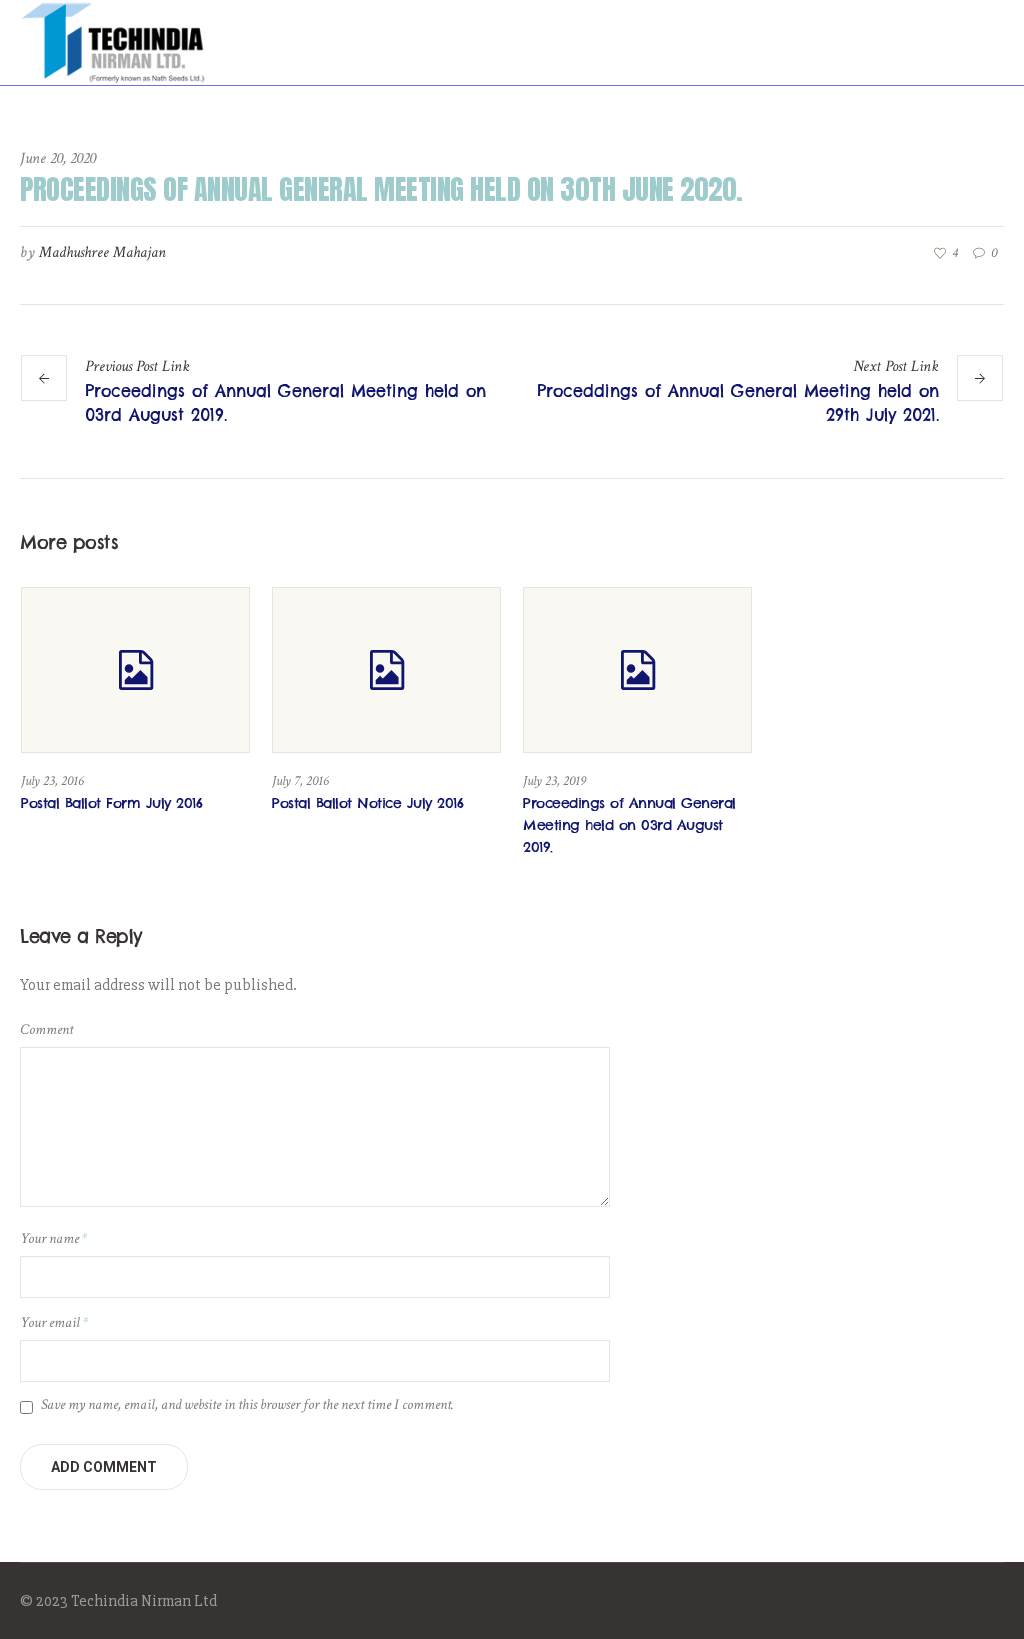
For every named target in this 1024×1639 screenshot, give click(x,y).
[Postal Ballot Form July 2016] (135, 670)
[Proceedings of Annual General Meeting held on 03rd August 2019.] (637, 670)
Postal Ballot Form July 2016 (111, 803)
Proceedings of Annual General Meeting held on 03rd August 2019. (285, 403)
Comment (46, 1029)
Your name (53, 1238)
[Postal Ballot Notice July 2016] (386, 670)
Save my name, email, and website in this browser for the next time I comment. (247, 1404)
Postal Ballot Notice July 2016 (367, 803)
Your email (54, 1322)
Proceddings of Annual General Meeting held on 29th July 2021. (738, 403)
